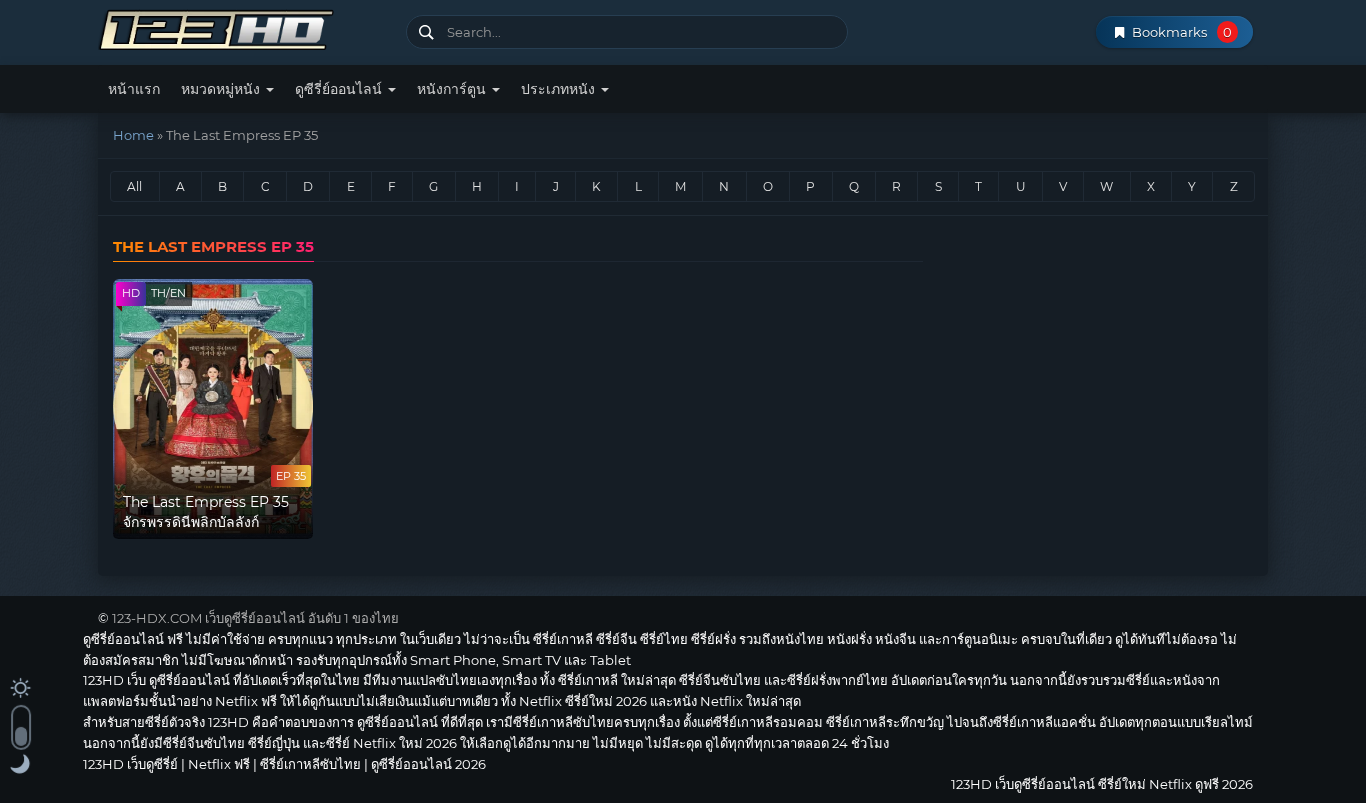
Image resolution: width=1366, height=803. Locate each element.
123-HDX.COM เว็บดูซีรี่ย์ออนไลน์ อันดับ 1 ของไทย (255, 618)
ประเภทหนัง (560, 89)
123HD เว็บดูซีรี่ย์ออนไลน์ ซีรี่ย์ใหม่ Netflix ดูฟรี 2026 (244, 27)
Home (133, 135)
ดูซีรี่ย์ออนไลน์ (340, 89)
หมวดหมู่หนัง (222, 89)
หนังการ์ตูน (453, 89)
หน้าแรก (134, 89)
